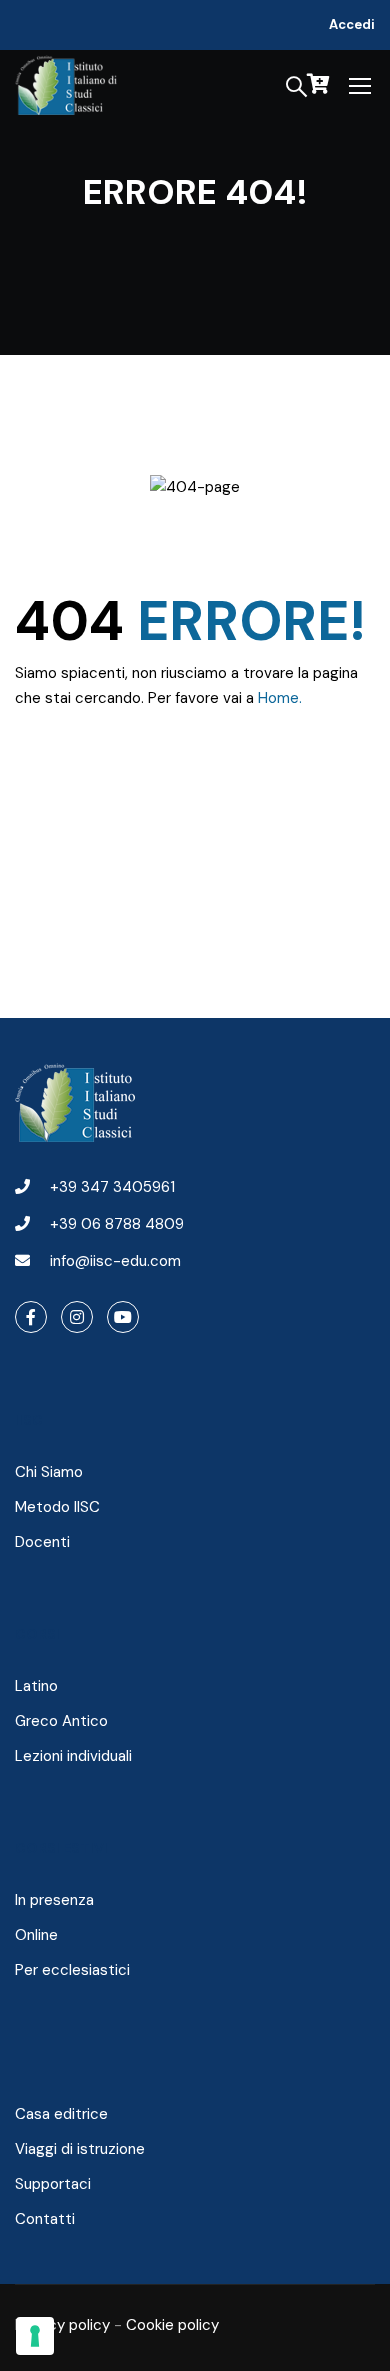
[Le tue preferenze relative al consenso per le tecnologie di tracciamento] (35, 2336)
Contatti (45, 2219)
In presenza (54, 1900)
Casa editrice (61, 2114)
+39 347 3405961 (112, 1187)
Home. (280, 698)
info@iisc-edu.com (115, 1261)
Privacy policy (62, 2325)
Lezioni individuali (73, 1756)
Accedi (352, 24)
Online (36, 1935)
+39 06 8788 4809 (117, 1224)
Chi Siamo (49, 1472)
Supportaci (53, 2184)
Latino (36, 1686)
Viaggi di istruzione (80, 2149)
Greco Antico (61, 1721)
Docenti (42, 1542)
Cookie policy (172, 2325)
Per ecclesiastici (72, 1970)
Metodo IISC (57, 1507)
